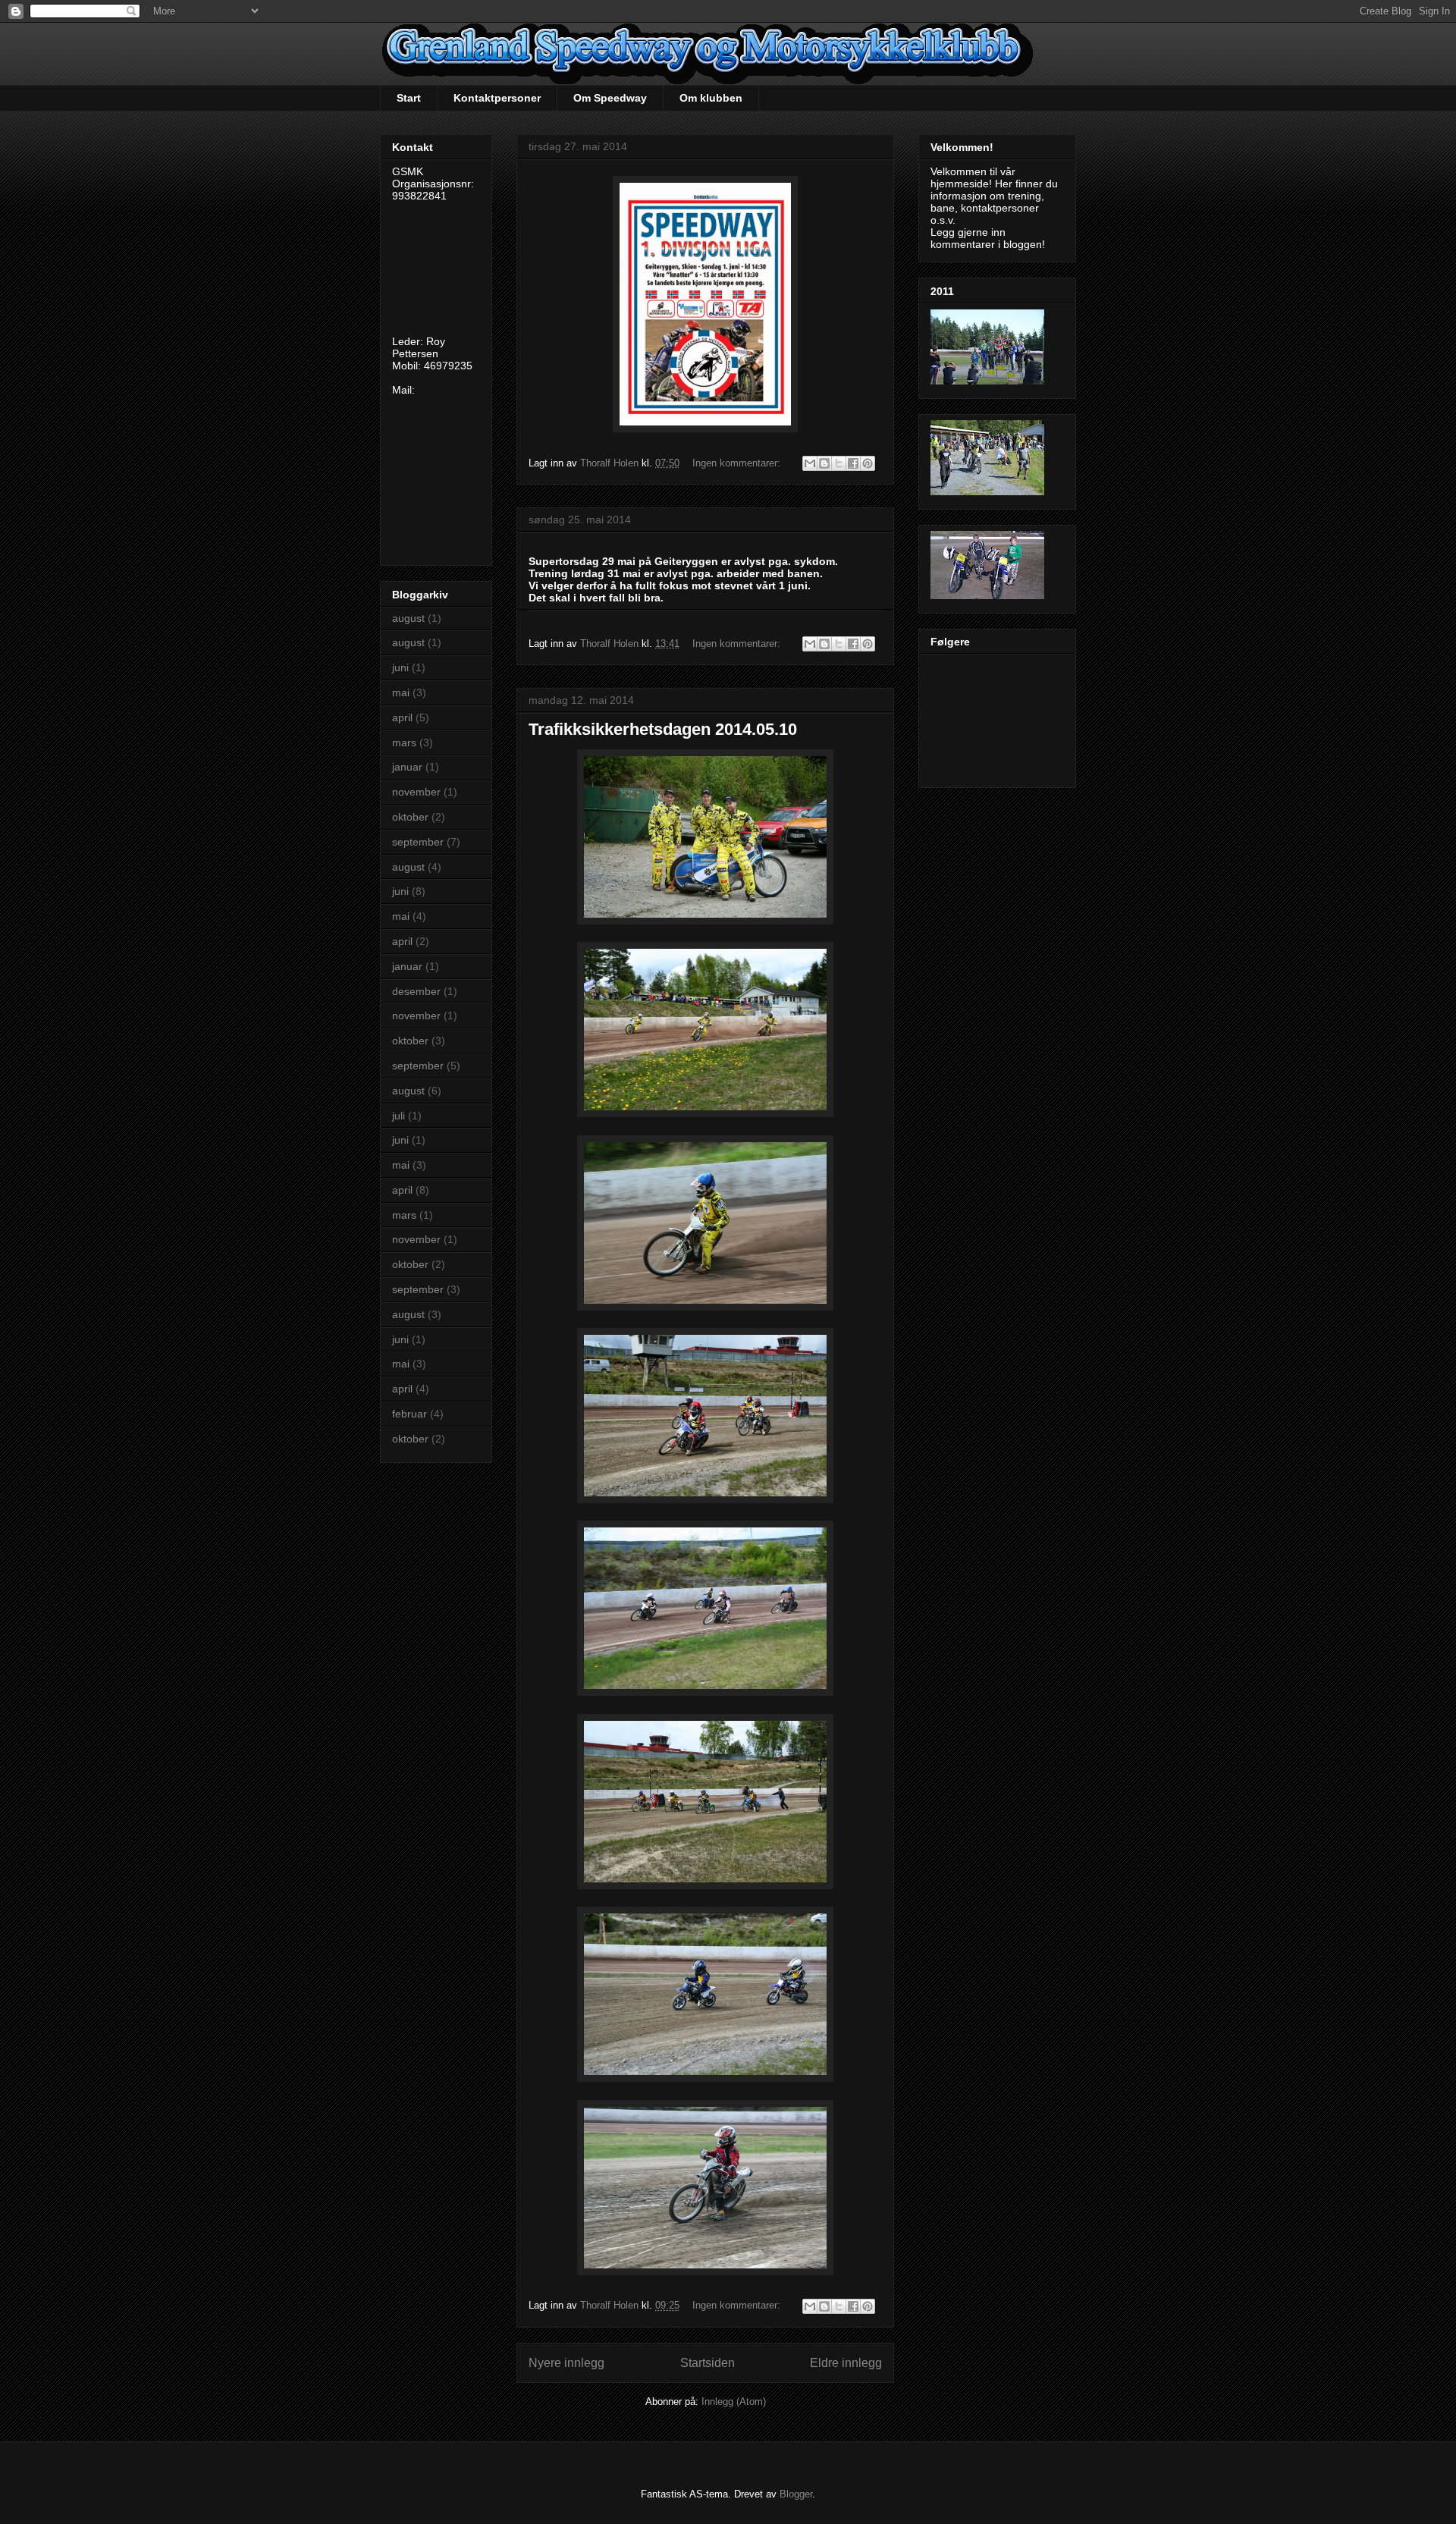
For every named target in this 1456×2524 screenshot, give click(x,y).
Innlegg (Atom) (734, 2402)
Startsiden (708, 2363)
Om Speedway (610, 98)
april (402, 717)
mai (401, 692)
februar (409, 1414)
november (416, 792)
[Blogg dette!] (824, 463)
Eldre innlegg (846, 2363)
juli (399, 1116)
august (408, 618)
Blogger (796, 2494)
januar (407, 767)
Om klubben (711, 98)
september (418, 842)
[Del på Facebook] (853, 463)
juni (400, 667)
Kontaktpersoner (497, 98)
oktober (410, 817)
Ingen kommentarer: (738, 463)
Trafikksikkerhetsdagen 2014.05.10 (663, 729)
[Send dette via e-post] (810, 463)
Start (409, 98)
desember (416, 991)
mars (404, 742)
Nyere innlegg (566, 2363)
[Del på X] (839, 463)
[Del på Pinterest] (868, 463)
